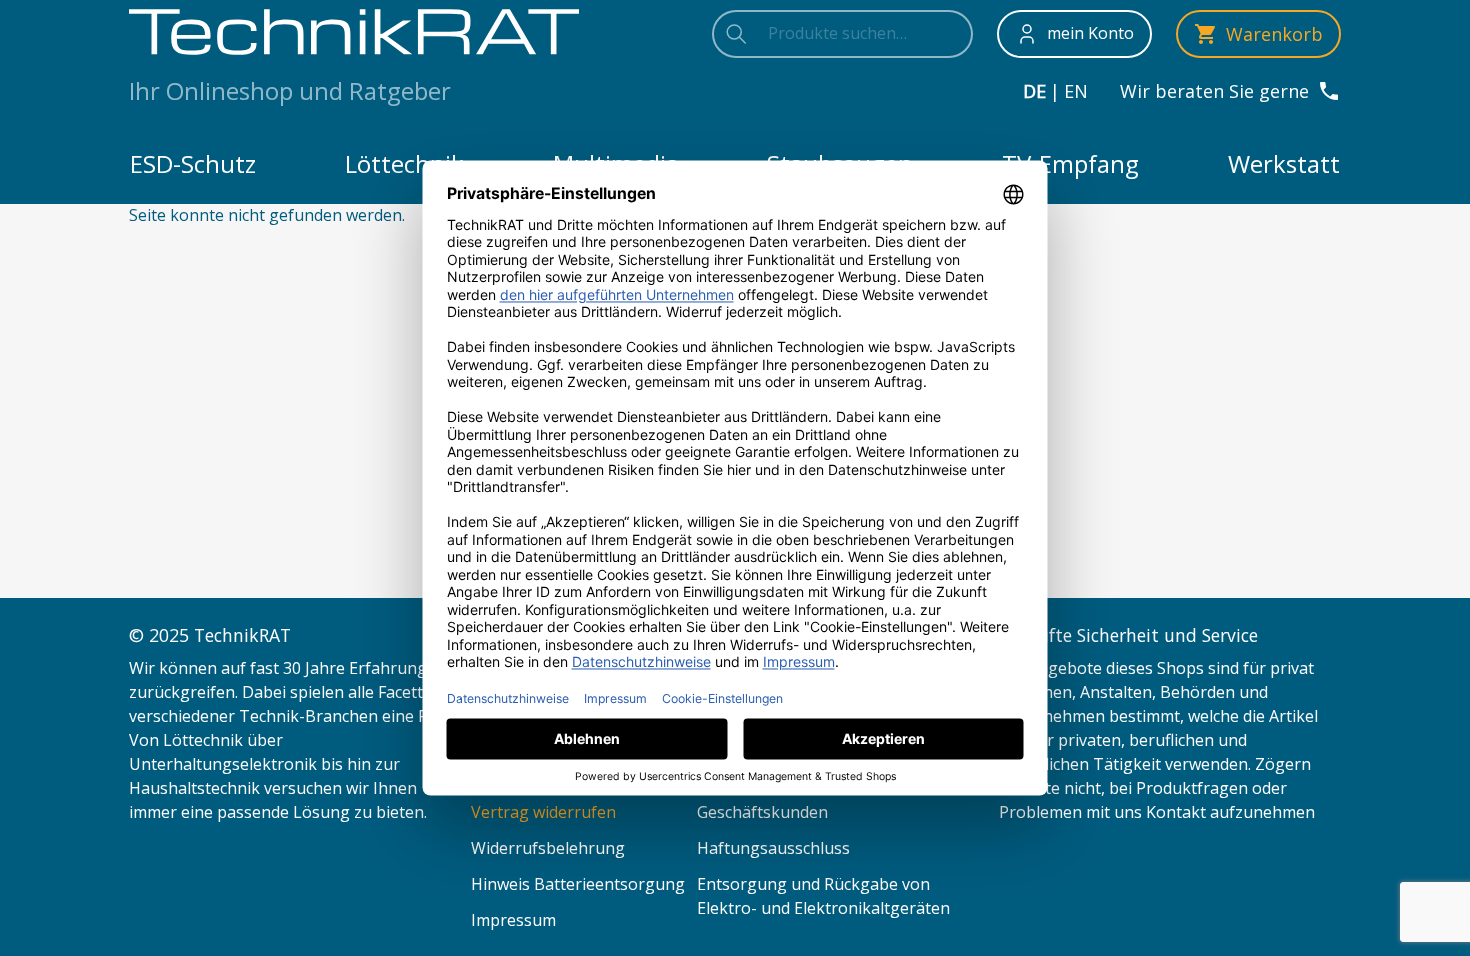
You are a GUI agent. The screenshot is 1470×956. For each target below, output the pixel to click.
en (1076, 91)
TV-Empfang (1070, 163)
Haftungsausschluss (773, 848)
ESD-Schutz (193, 163)
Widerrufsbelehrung (548, 848)
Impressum (513, 920)
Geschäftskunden (762, 812)
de (1034, 91)
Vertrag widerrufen (543, 812)
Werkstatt (1284, 163)
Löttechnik (404, 163)
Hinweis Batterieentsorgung (578, 884)
